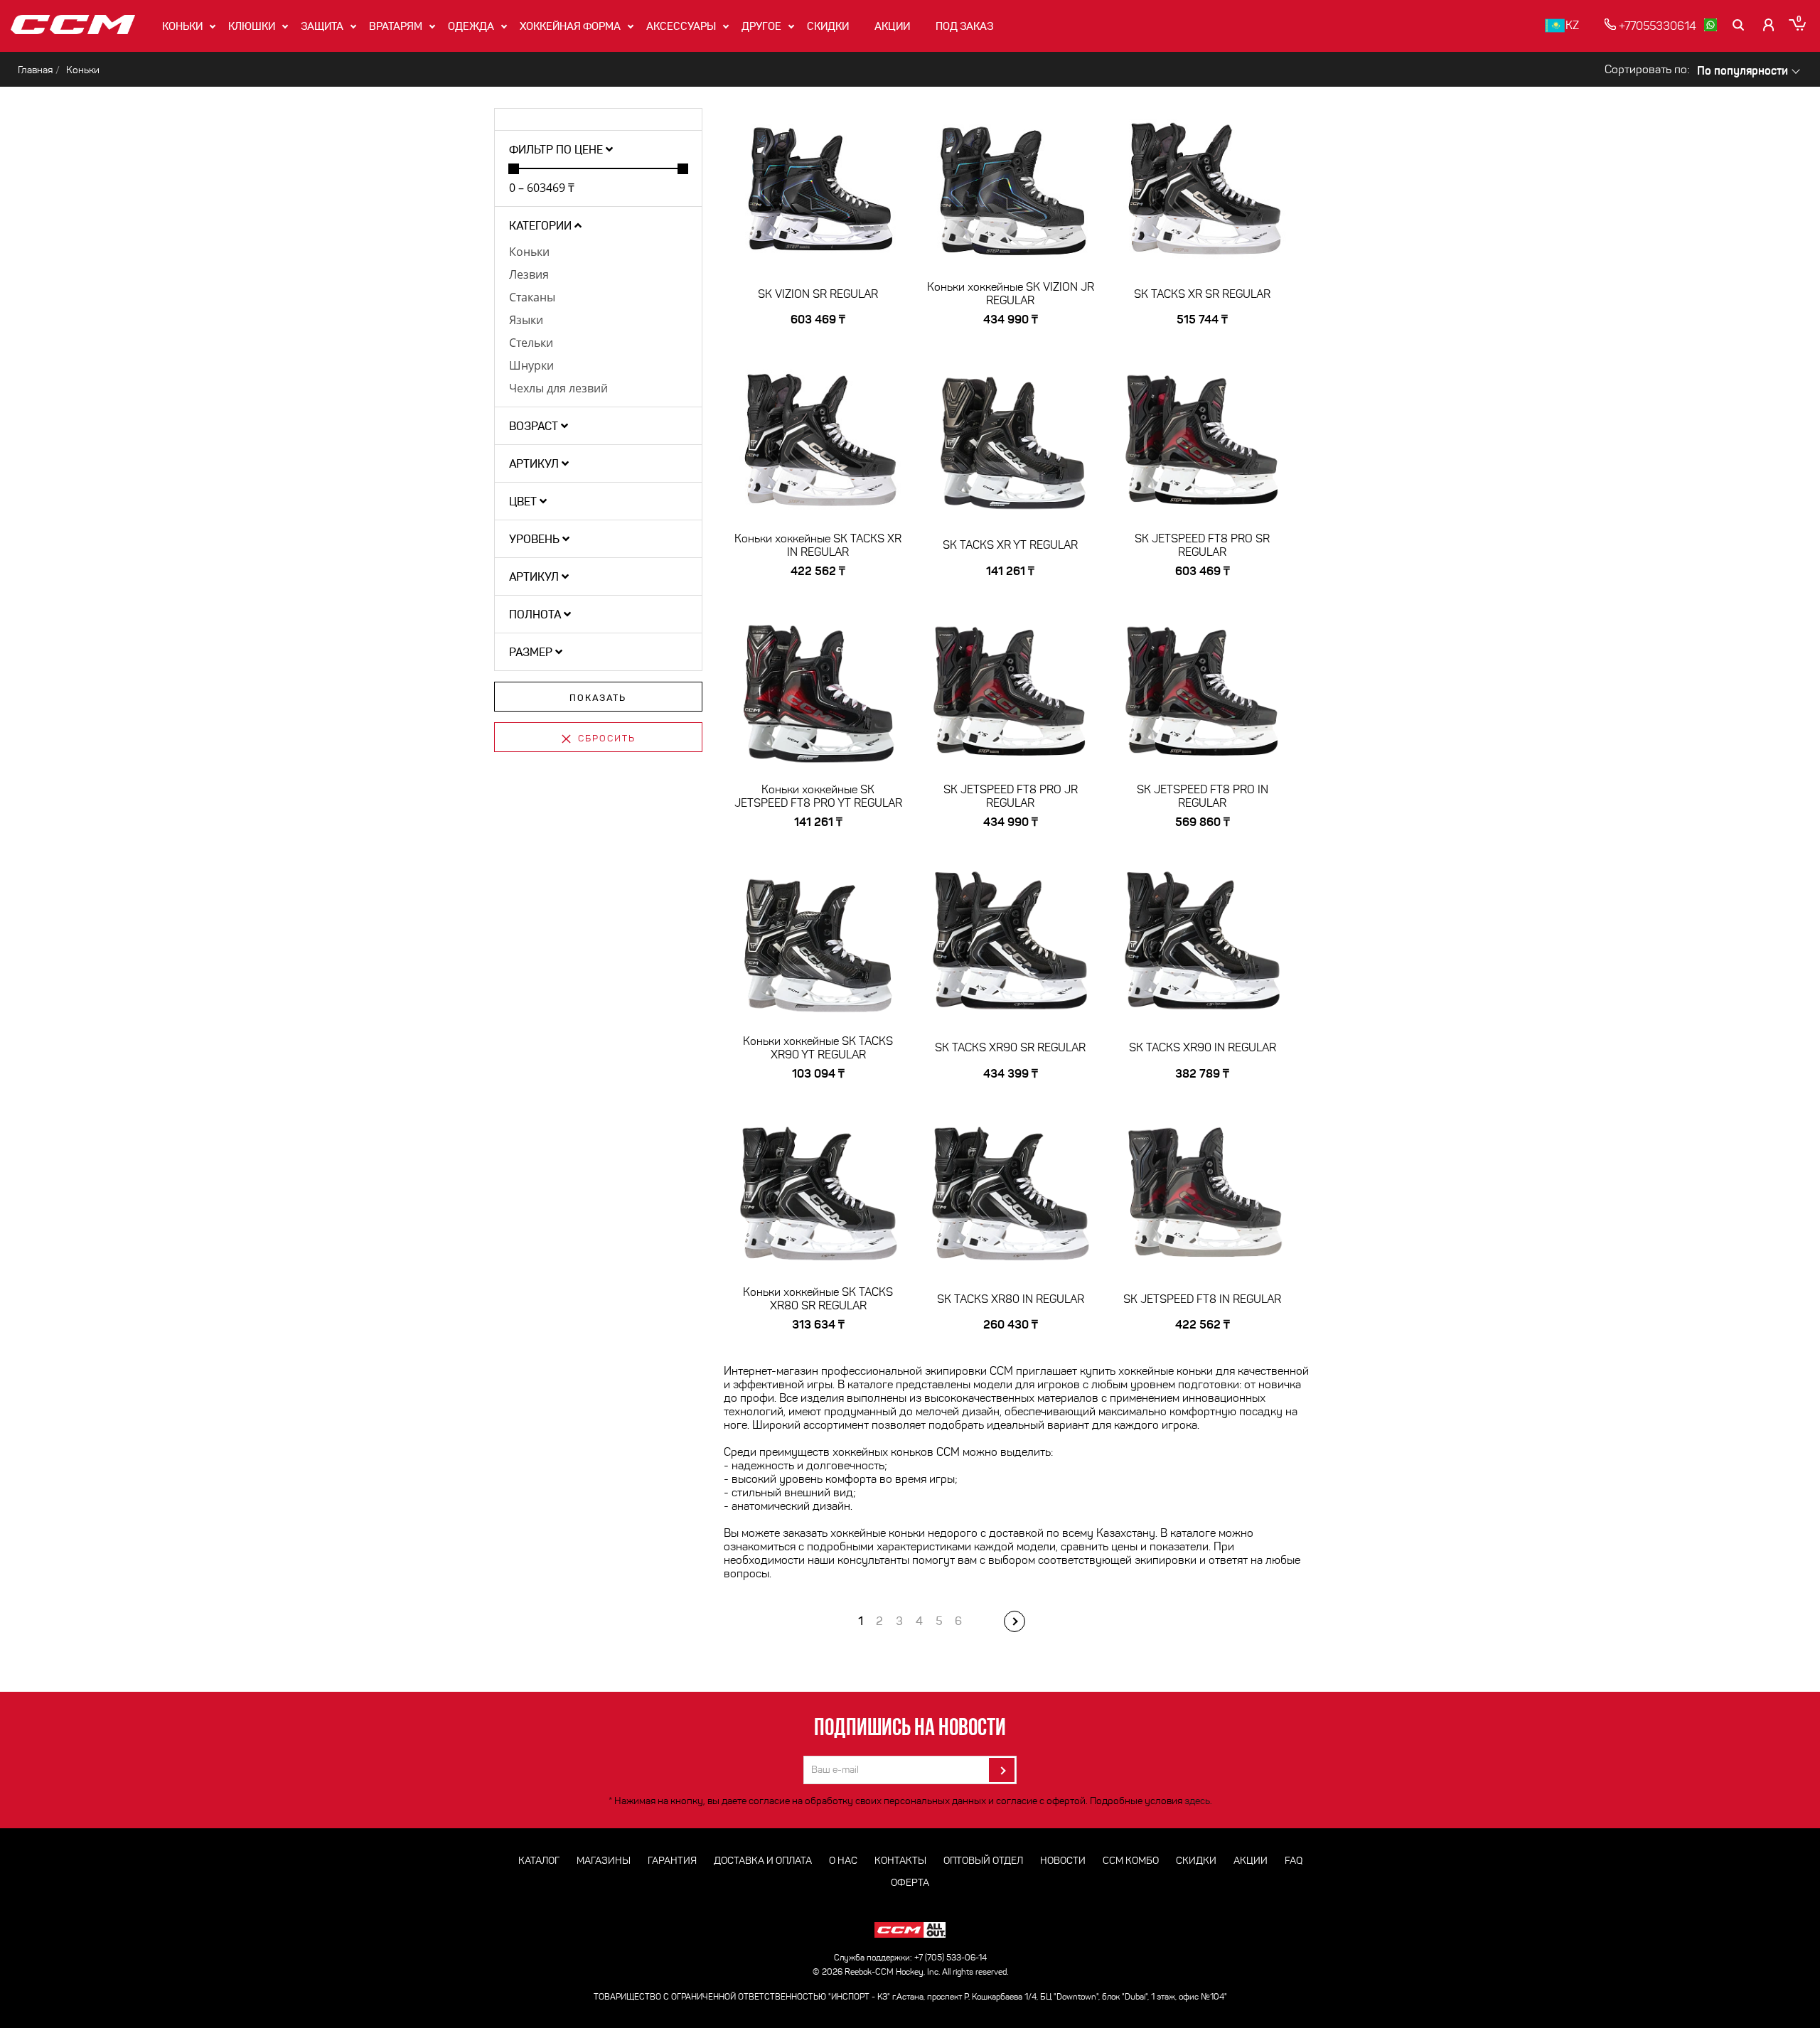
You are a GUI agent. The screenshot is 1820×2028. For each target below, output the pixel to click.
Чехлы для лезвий (558, 388)
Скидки (828, 26)
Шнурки (531, 365)
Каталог (539, 1861)
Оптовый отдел (983, 1861)
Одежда (471, 26)
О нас (843, 1861)
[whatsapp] (1711, 25)
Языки (526, 320)
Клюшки (252, 26)
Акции (892, 26)
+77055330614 (1656, 26)
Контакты (900, 1861)
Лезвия (529, 274)
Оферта (910, 1883)
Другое (761, 26)
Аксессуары (681, 26)
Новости (1063, 1861)
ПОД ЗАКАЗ (964, 26)
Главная (35, 70)
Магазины (604, 1861)
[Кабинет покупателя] (1769, 25)
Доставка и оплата (763, 1861)
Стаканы (532, 297)
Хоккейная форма (570, 26)
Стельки (531, 343)
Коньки (182, 26)
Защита (322, 26)
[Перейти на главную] (73, 26)
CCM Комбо (1131, 1861)
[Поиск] (1740, 25)
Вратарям (396, 26)
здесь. (1198, 1801)
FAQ (1294, 1861)
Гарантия (672, 1861)
